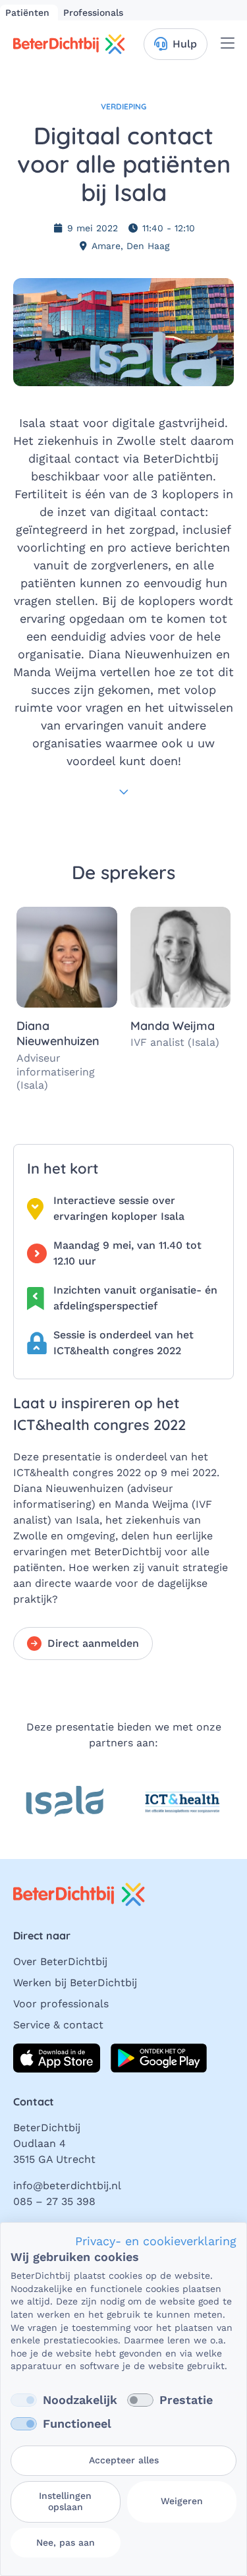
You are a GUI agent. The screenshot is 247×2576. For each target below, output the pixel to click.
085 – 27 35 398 (54, 2201)
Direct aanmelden (93, 1643)
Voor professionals (61, 2004)
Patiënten (29, 13)
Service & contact (58, 2025)
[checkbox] (24, 2400)
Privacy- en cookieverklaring (156, 2241)
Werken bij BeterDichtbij (75, 1983)
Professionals (93, 13)
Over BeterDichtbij (60, 1961)
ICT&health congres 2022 (77, 1473)
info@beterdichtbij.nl (67, 2186)
